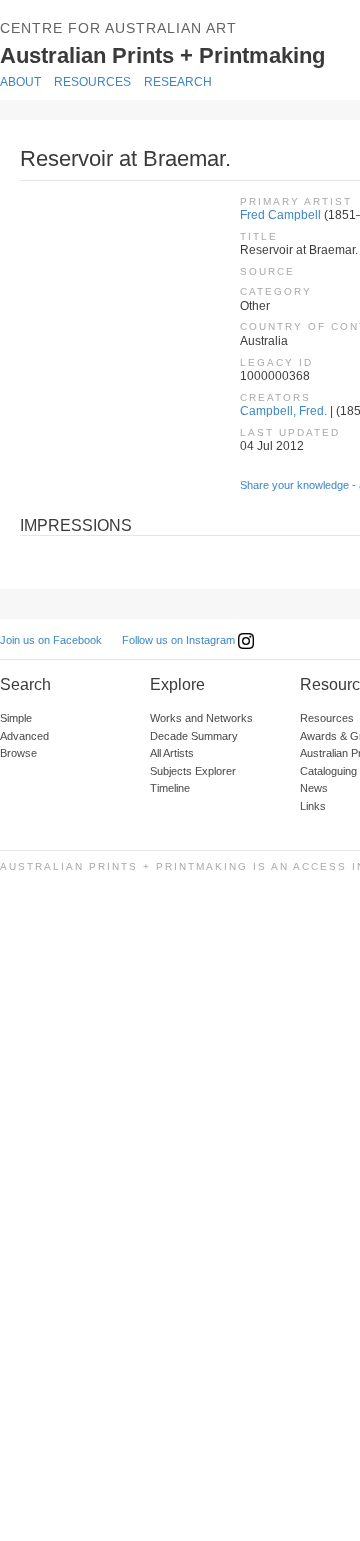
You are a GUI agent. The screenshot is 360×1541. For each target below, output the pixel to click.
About (20, 82)
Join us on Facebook (51, 640)
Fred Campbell (280, 215)
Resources (92, 82)
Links (313, 806)
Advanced (24, 736)
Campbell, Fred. (283, 411)
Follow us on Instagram (180, 640)
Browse (18, 753)
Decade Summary (194, 736)
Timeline (170, 788)
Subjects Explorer (193, 771)
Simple (16, 718)
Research (178, 82)
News (314, 788)
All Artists (172, 753)
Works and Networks (201, 718)
